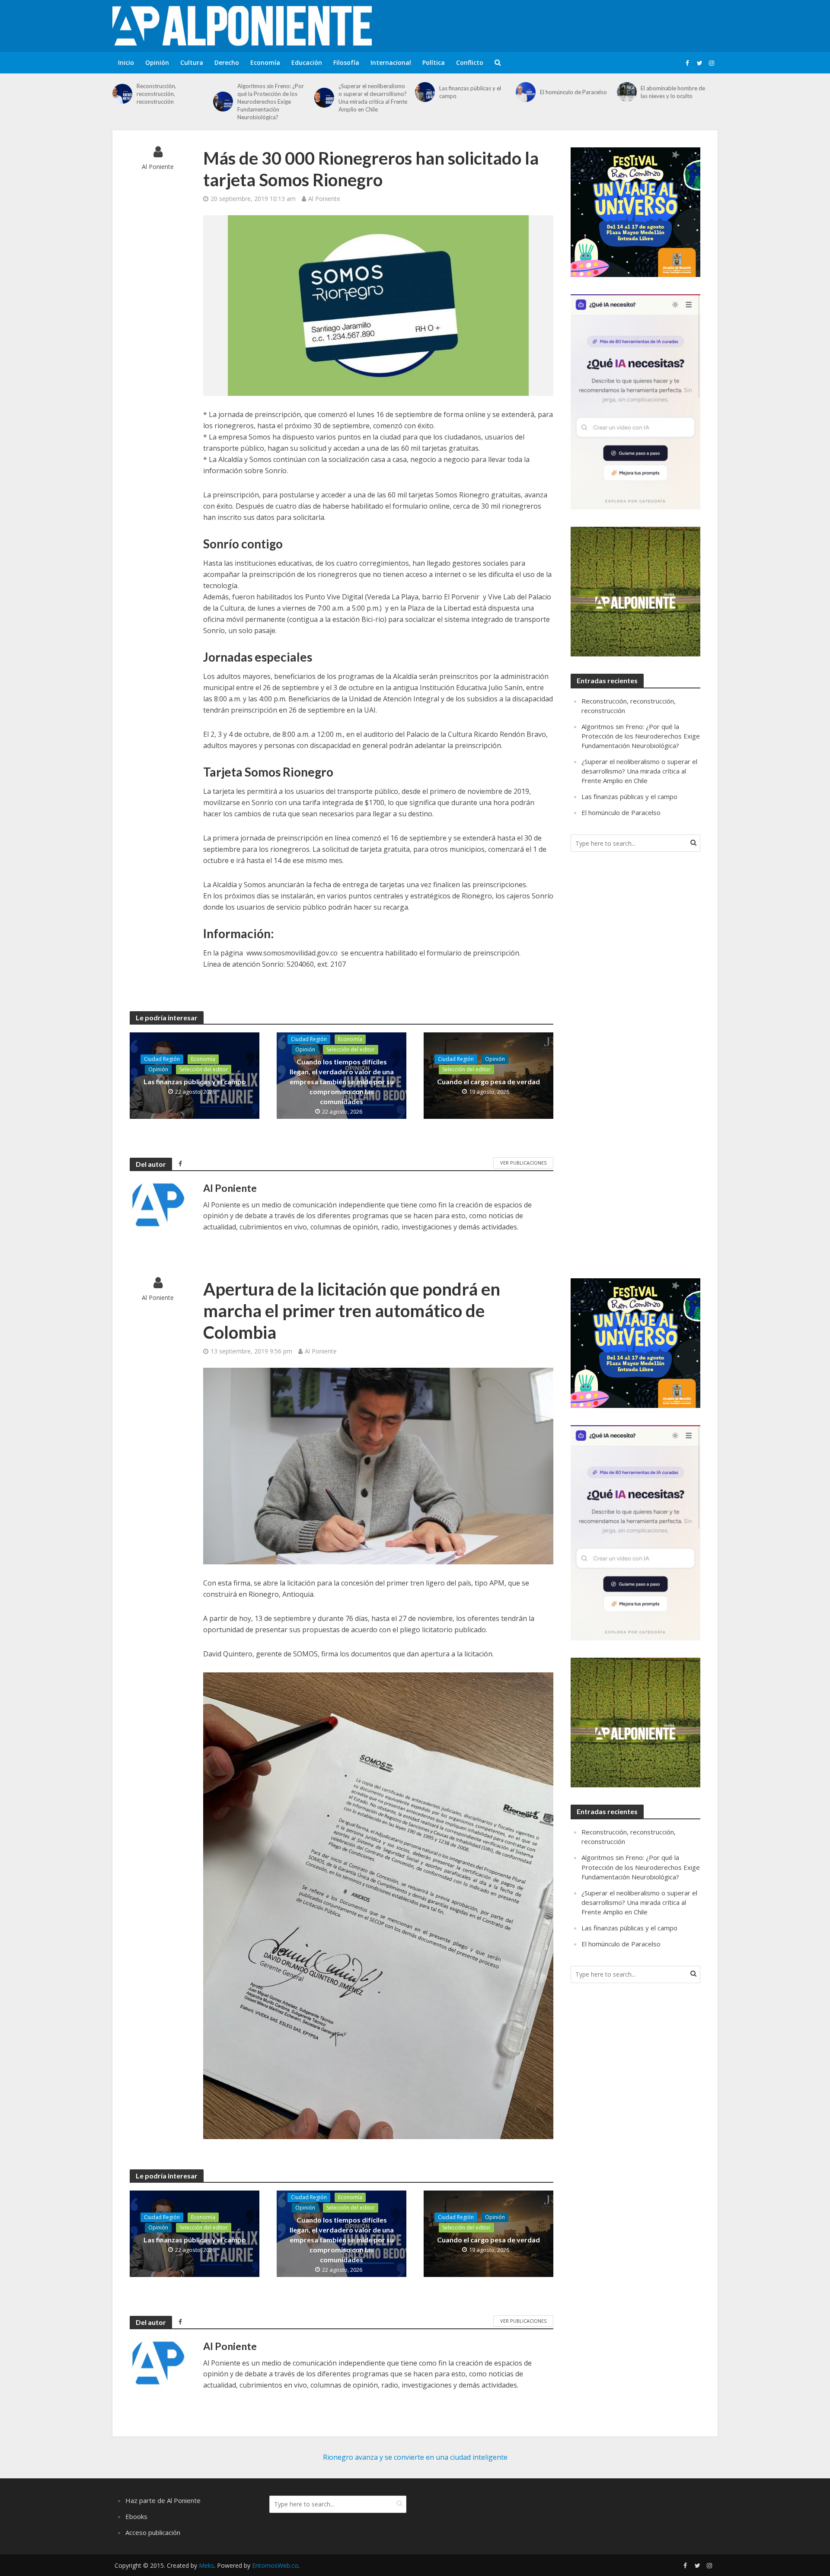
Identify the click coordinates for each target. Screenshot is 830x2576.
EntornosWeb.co (275, 2565)
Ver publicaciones (523, 1163)
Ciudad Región (162, 1059)
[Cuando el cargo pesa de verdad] (488, 1075)
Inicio (126, 62)
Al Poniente (158, 167)
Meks (206, 2565)
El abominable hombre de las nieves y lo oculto (673, 92)
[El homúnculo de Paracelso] (526, 92)
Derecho (227, 62)
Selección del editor (204, 1069)
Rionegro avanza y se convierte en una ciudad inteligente (415, 2457)
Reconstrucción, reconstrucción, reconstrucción (156, 94)
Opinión (157, 62)
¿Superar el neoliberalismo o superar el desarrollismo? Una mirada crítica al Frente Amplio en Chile (373, 98)
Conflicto (470, 62)
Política (434, 62)
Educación (307, 62)
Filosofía (346, 62)
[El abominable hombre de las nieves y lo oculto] (627, 92)
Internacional (391, 62)
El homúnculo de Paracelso (573, 92)
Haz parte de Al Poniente (163, 2500)
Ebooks (136, 2516)
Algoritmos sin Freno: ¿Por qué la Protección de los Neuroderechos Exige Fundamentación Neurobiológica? (271, 102)
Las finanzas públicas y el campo (470, 92)
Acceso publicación (153, 2532)
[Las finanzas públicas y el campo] (425, 92)
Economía (265, 62)
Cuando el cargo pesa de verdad (488, 1081)
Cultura (192, 62)
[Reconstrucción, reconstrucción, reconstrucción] (122, 94)
